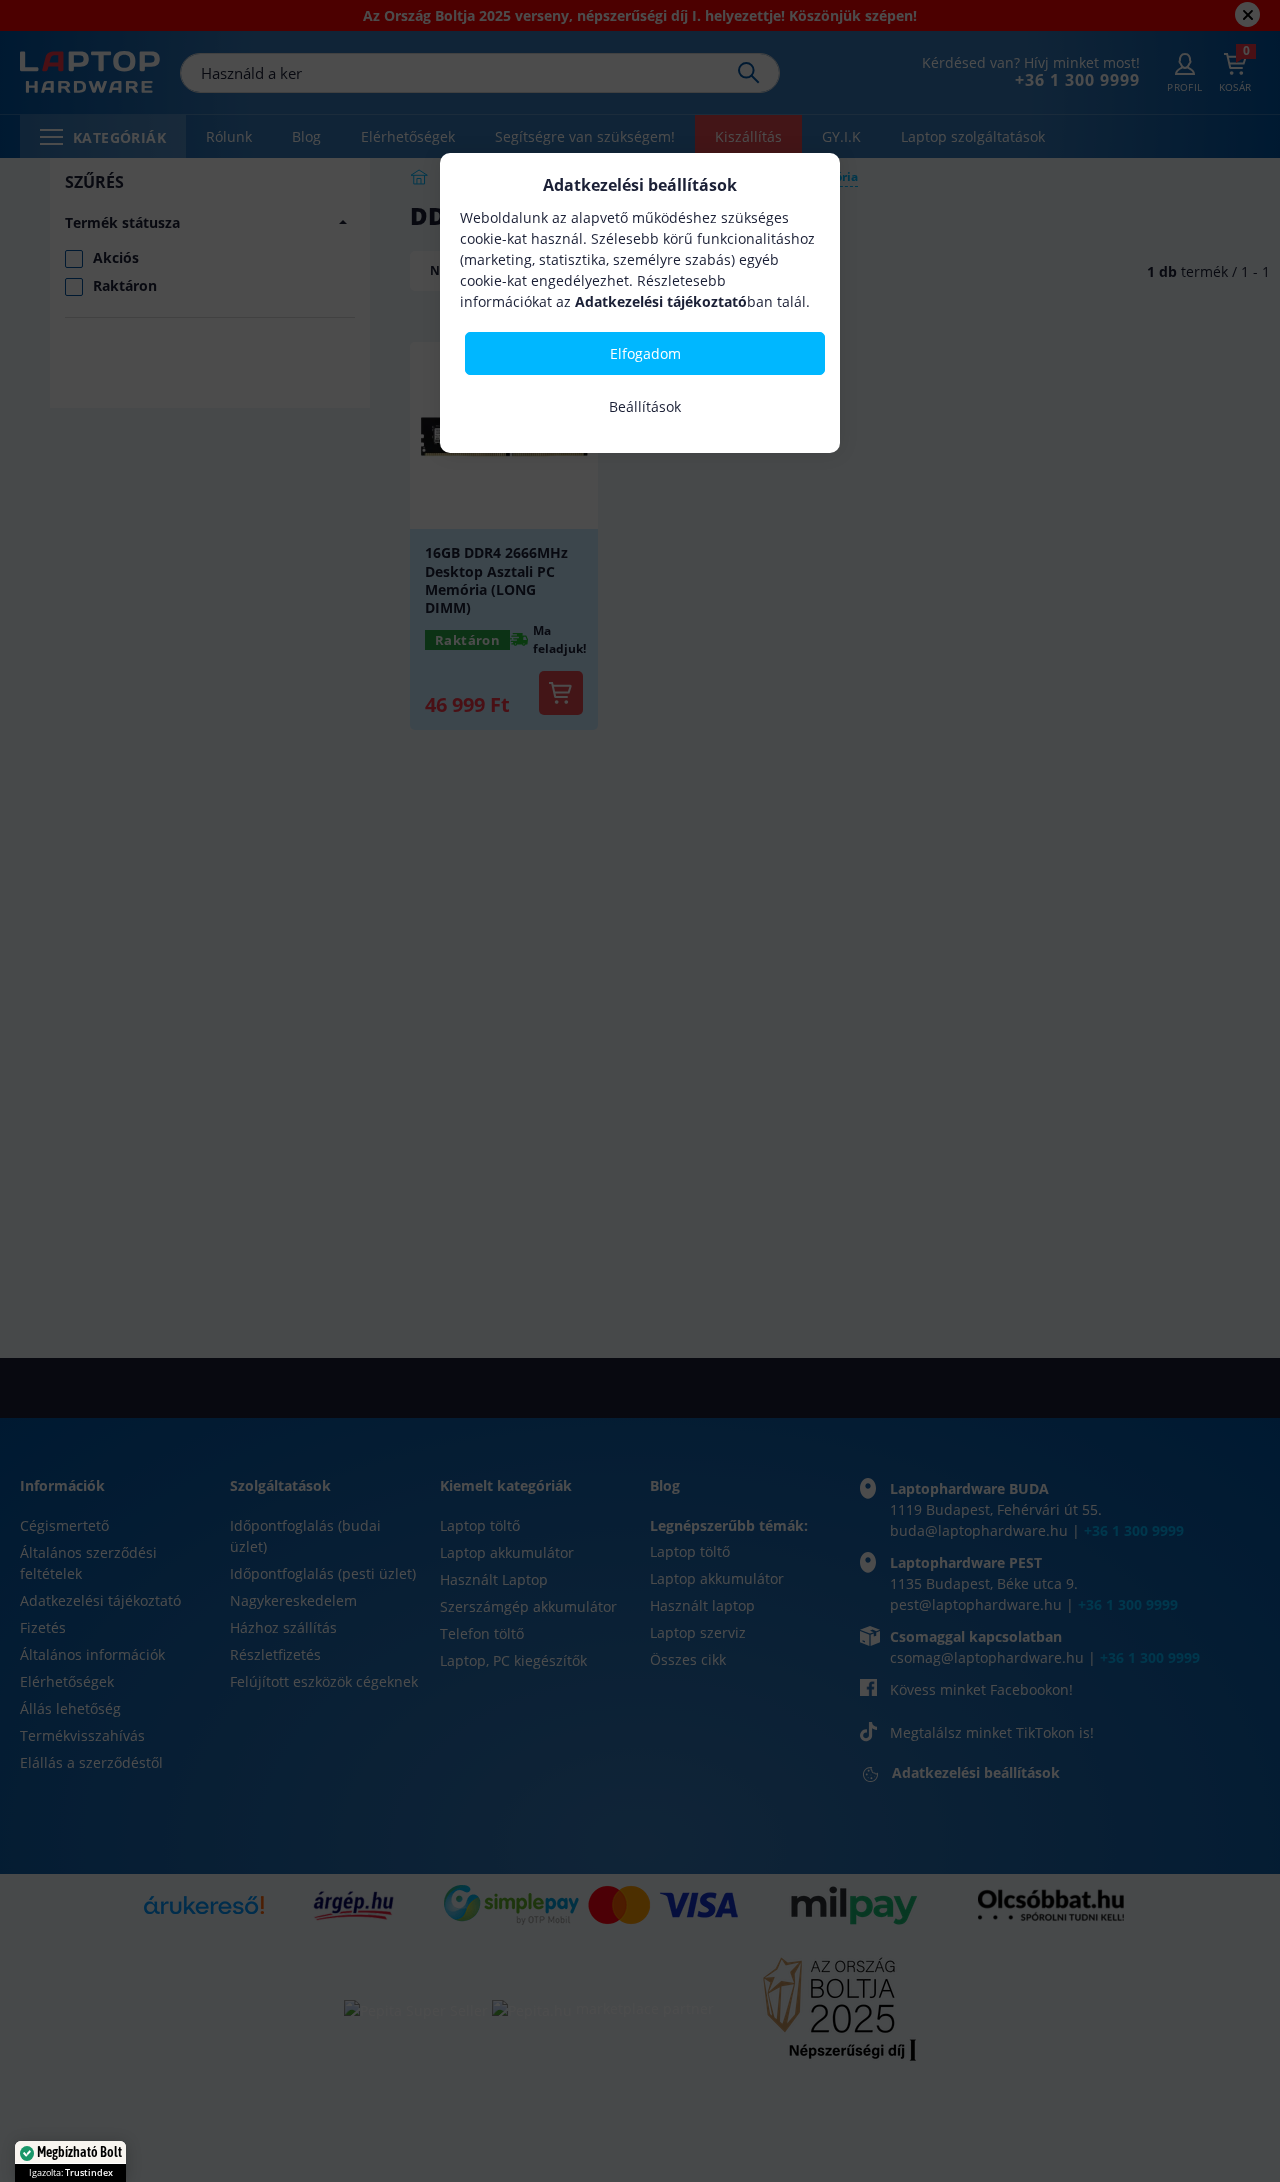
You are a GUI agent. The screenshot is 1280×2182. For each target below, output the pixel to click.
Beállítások (645, 406)
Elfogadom (645, 353)
